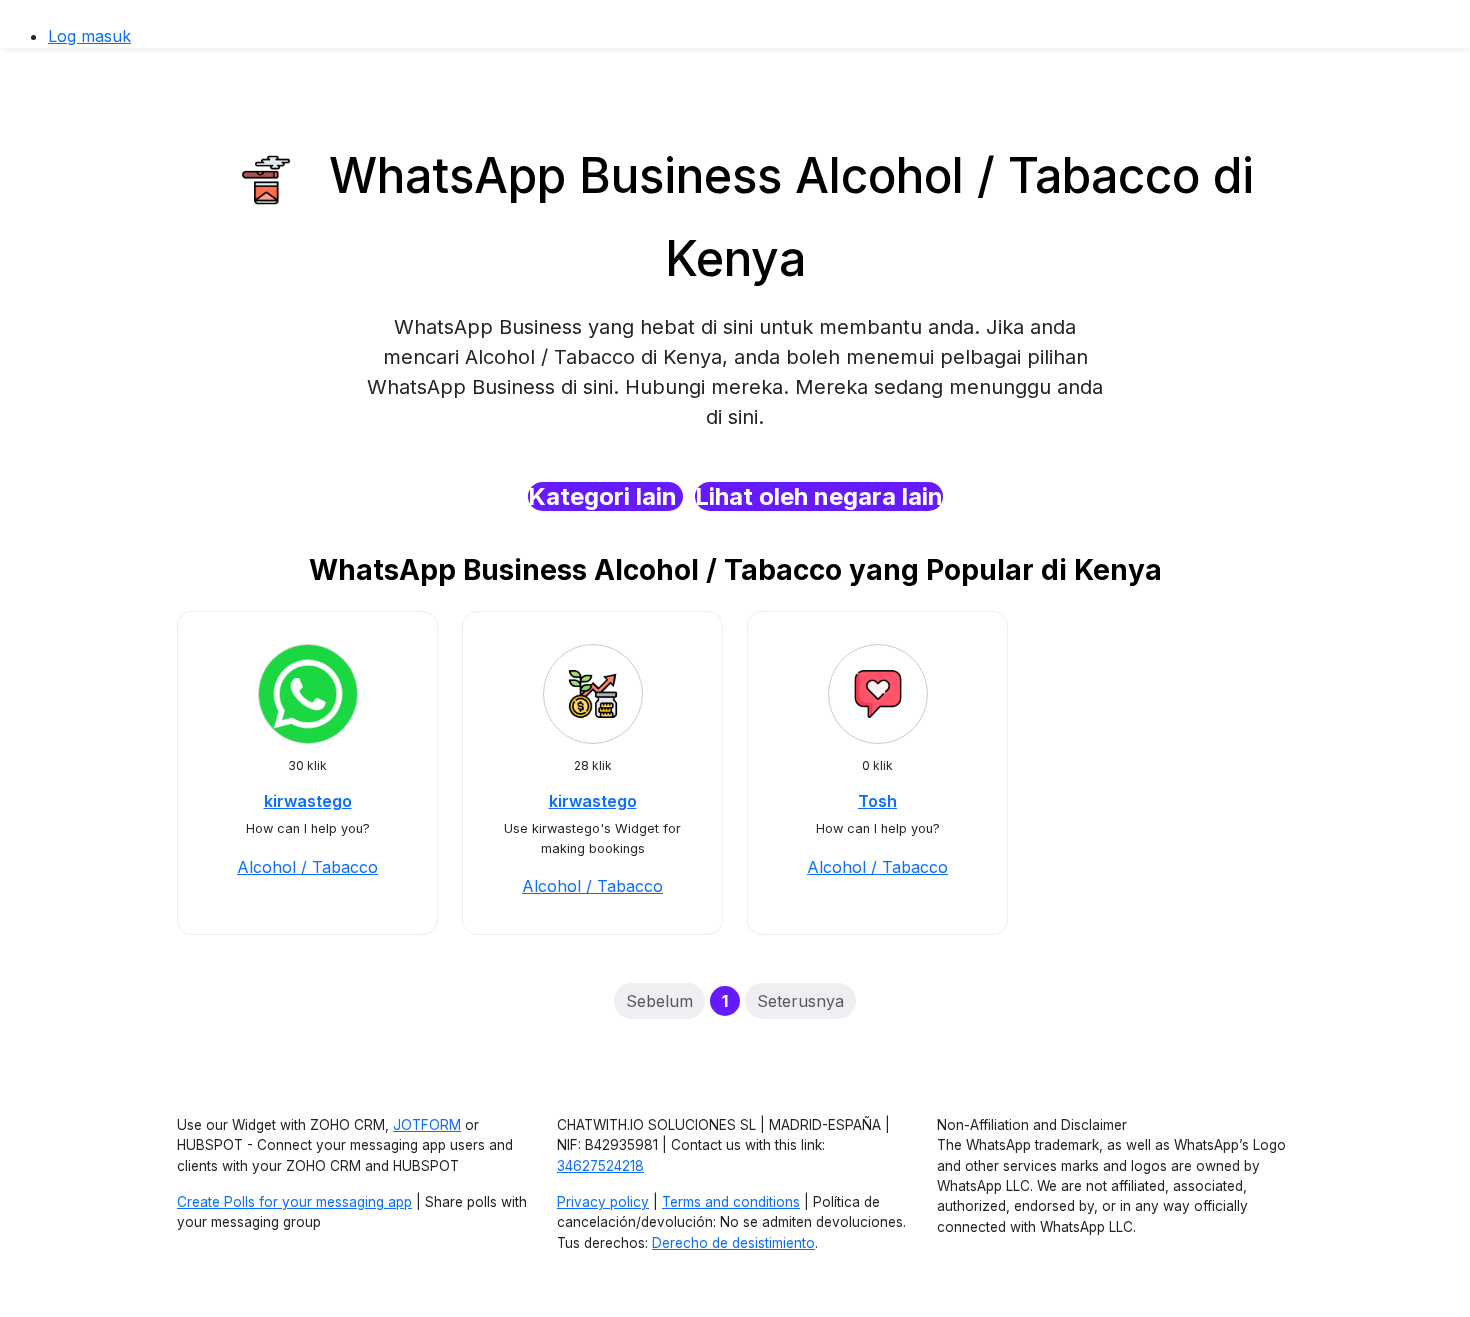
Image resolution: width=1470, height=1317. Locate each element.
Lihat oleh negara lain (819, 496)
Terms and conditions (731, 1202)
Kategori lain (605, 496)
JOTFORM (427, 1125)
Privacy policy (603, 1202)
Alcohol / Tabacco (307, 867)
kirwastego (308, 801)
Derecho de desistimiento (733, 1243)
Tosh (877, 801)
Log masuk (89, 36)
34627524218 (600, 1166)
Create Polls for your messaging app (294, 1202)
